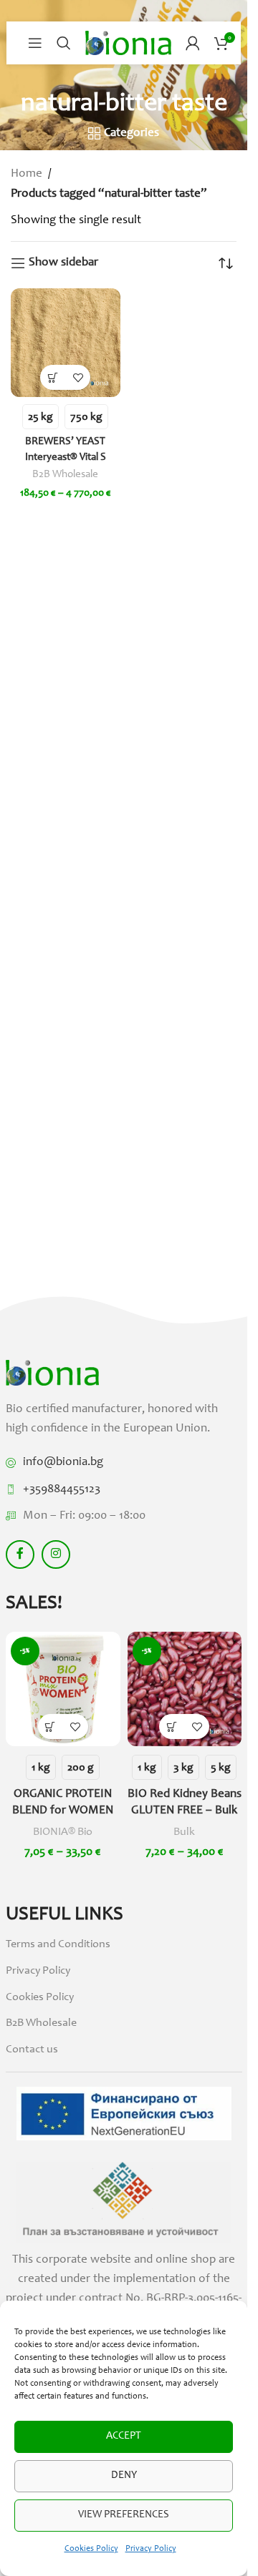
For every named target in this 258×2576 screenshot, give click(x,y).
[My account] (193, 43)
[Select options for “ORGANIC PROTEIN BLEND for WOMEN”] (51, 1727)
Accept (124, 2436)
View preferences (124, 2515)
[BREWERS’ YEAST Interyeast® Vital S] (66, 343)
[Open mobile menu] (35, 43)
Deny (124, 2475)
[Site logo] (128, 43)
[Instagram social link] (56, 1554)
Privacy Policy (151, 2549)
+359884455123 (62, 1490)
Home (27, 174)
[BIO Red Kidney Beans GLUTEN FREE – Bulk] (185, 1689)
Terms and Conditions (58, 1944)
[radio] (40, 417)
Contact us (32, 2049)
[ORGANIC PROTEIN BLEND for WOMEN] (63, 1689)
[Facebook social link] (20, 1554)
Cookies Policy (91, 2549)
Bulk (184, 1832)
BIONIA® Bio (63, 1832)
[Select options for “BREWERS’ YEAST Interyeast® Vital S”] (53, 377)
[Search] (64, 43)
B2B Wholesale (65, 475)
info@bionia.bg (63, 1463)
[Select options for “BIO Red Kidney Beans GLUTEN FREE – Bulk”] (172, 1727)
